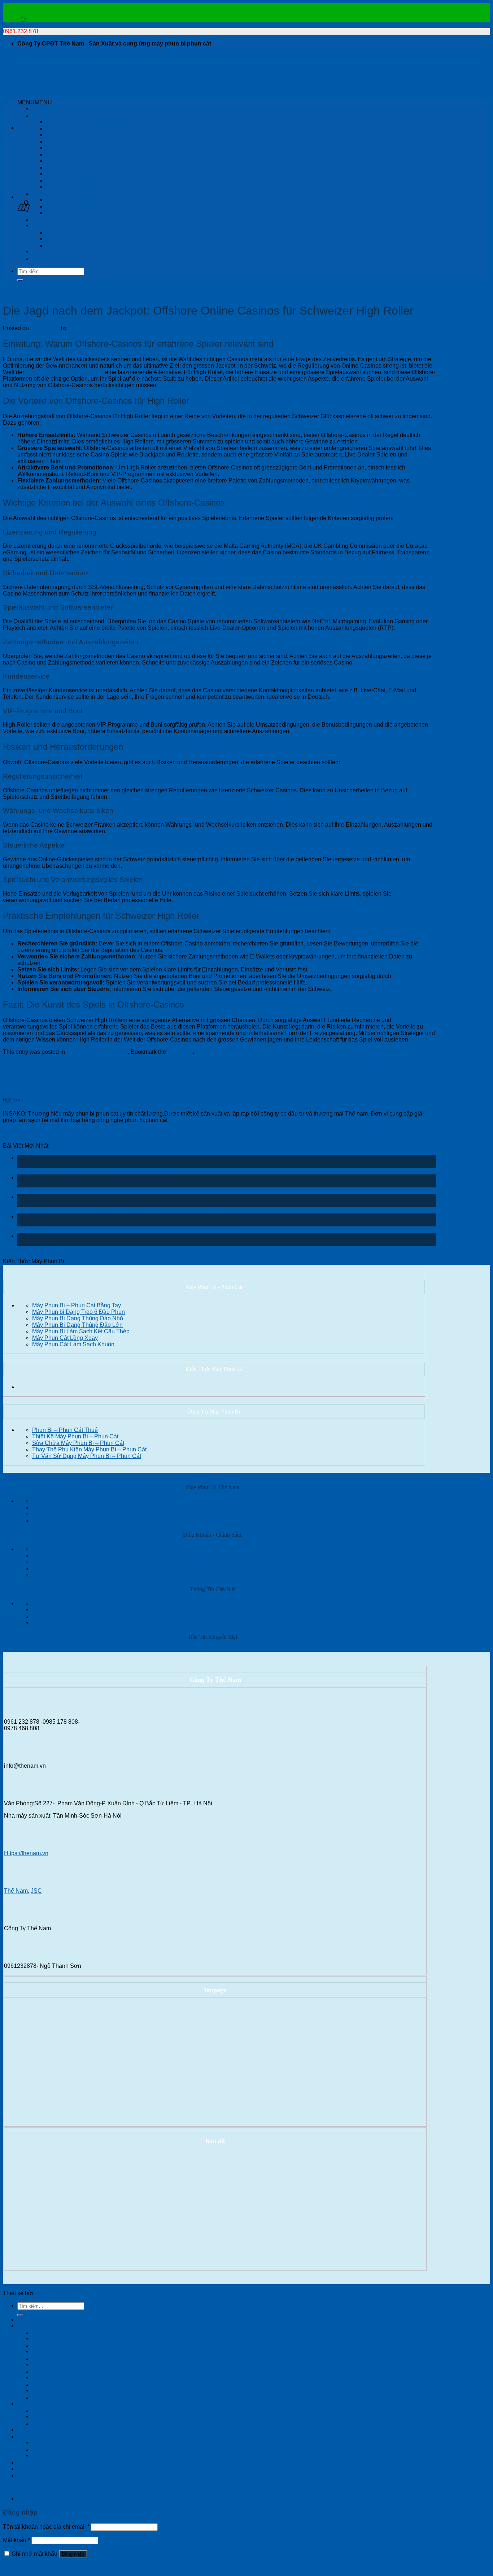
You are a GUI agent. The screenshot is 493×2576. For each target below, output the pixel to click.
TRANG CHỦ (49, 109)
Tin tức (41, 252)
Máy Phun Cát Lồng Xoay (65, 1338)
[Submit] (20, 280)
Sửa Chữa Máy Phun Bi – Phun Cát (92, 232)
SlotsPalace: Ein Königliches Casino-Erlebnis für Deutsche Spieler (103, 1171)
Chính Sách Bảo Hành (61, 1575)
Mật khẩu (16, 2540)
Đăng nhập (73, 2554)
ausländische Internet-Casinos (65, 372)
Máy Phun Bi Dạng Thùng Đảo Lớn (77, 1325)
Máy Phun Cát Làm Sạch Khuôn (87, 161)
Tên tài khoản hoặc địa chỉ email (46, 2527)
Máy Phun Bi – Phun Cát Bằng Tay (77, 1305)
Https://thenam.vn (26, 1853)
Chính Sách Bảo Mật (58, 1562)
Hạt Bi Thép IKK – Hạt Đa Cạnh (87, 206)
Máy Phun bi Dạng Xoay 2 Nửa (86, 135)
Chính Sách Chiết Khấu (62, 1569)
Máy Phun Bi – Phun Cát (63, 115)
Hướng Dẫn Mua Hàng (61, 1610)
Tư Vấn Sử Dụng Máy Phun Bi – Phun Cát (101, 245)
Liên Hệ (42, 258)
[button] (35, 102)
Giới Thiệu (45, 1501)
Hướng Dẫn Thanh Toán (63, 1616)
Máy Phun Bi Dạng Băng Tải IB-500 (92, 148)
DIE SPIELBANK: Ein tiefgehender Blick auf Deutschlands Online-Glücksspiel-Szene (126, 1229)
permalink (180, 1052)
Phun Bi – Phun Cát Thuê (65, 1430)
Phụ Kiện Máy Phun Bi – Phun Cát (90, 187)
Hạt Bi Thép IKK (53, 193)
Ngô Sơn (80, 328)
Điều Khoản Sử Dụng (60, 1549)
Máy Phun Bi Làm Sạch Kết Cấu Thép (81, 1331)
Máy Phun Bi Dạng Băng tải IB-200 (91, 141)
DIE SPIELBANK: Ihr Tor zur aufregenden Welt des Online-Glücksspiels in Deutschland (129, 1210)
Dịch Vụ (42, 226)
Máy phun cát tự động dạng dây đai (91, 174)
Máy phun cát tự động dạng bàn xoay (94, 180)
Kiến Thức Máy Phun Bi (23, 293)
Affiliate (41, 1514)
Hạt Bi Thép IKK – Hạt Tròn (81, 200)
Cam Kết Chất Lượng (59, 1556)
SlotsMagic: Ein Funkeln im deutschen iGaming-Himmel (89, 1190)
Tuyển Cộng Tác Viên (60, 1508)
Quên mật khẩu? (24, 2567)
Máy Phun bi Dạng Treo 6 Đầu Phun (93, 128)
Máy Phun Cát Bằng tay (77, 167)
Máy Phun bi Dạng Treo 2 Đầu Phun (93, 122)
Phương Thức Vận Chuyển (67, 1623)
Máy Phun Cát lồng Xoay (78, 154)
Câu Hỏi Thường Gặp (60, 1603)
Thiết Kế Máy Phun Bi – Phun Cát (75, 219)
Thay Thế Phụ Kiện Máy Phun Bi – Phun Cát (103, 239)
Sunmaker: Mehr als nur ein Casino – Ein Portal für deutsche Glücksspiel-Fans (118, 1249)
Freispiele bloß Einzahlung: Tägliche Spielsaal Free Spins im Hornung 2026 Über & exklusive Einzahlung (139, 1139)
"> (24, 19)
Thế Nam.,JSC (23, 1891)
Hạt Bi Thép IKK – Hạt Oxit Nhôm (89, 213)
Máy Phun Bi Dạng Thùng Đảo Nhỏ (78, 1318)
